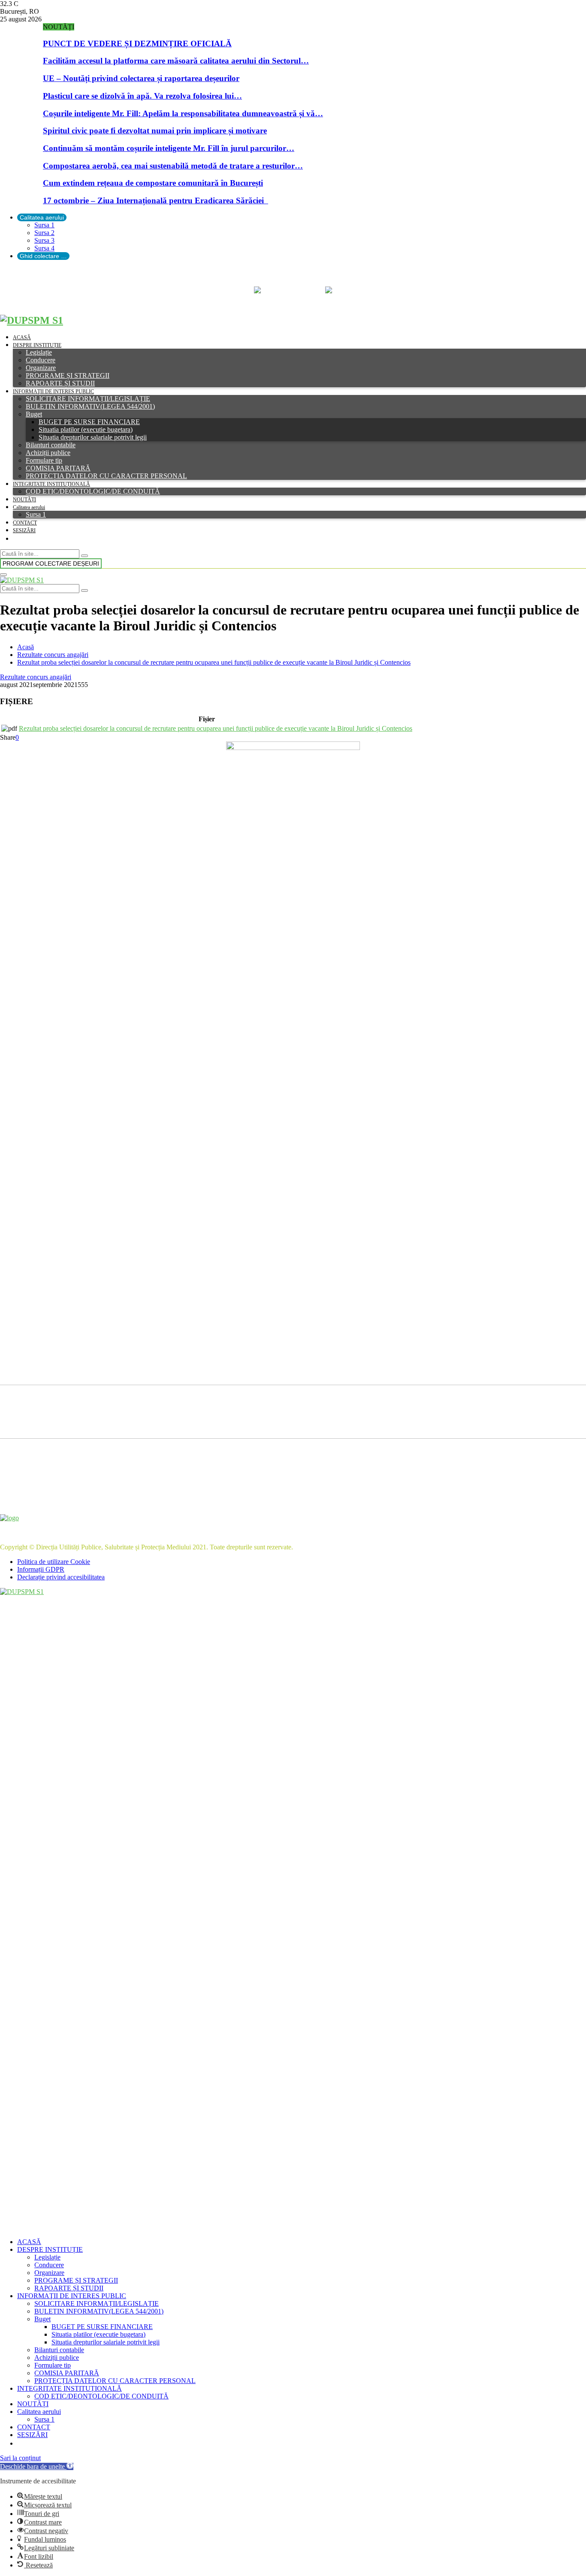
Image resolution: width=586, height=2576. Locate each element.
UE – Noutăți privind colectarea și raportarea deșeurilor (141, 78)
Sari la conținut (20, 2458)
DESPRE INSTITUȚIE (37, 345)
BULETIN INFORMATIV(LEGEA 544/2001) (90, 406)
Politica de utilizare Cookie (54, 1562)
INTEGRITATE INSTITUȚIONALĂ (51, 484)
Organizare (41, 368)
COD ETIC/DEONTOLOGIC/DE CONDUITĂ (93, 491)
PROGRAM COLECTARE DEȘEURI (51, 563)
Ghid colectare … (43, 256)
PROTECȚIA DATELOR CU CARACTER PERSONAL (106, 476)
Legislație (39, 352)
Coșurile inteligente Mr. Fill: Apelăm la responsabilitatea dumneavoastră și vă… (183, 113)
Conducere (41, 360)
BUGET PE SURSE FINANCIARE (89, 422)
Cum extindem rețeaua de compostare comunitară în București (153, 183)
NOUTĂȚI (24, 500)
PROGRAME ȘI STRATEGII (68, 375)
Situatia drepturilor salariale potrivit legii (93, 437)
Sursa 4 (44, 248)
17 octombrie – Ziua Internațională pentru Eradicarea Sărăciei (156, 200)
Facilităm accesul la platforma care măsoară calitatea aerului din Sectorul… (176, 61)
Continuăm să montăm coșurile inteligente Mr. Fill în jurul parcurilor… (169, 148)
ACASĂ (22, 337)
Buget (34, 414)
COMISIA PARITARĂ (58, 468)
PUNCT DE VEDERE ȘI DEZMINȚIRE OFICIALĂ (137, 44)
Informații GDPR (41, 1569)
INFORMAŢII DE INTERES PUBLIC (53, 392)
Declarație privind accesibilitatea (61, 1577)
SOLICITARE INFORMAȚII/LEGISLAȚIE (88, 399)
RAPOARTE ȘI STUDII (60, 383)
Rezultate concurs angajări (36, 677)
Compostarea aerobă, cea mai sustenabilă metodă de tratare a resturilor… (173, 166)
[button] (37, 2466)
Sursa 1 (44, 225)
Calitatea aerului (42, 217)
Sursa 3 (44, 240)
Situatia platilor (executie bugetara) (86, 429)
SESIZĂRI (24, 530)
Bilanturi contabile (51, 445)
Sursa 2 (44, 233)
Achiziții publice (48, 453)
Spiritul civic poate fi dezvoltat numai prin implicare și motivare (155, 131)
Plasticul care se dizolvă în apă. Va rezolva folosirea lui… (142, 96)
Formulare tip (44, 460)
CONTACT (25, 523)
